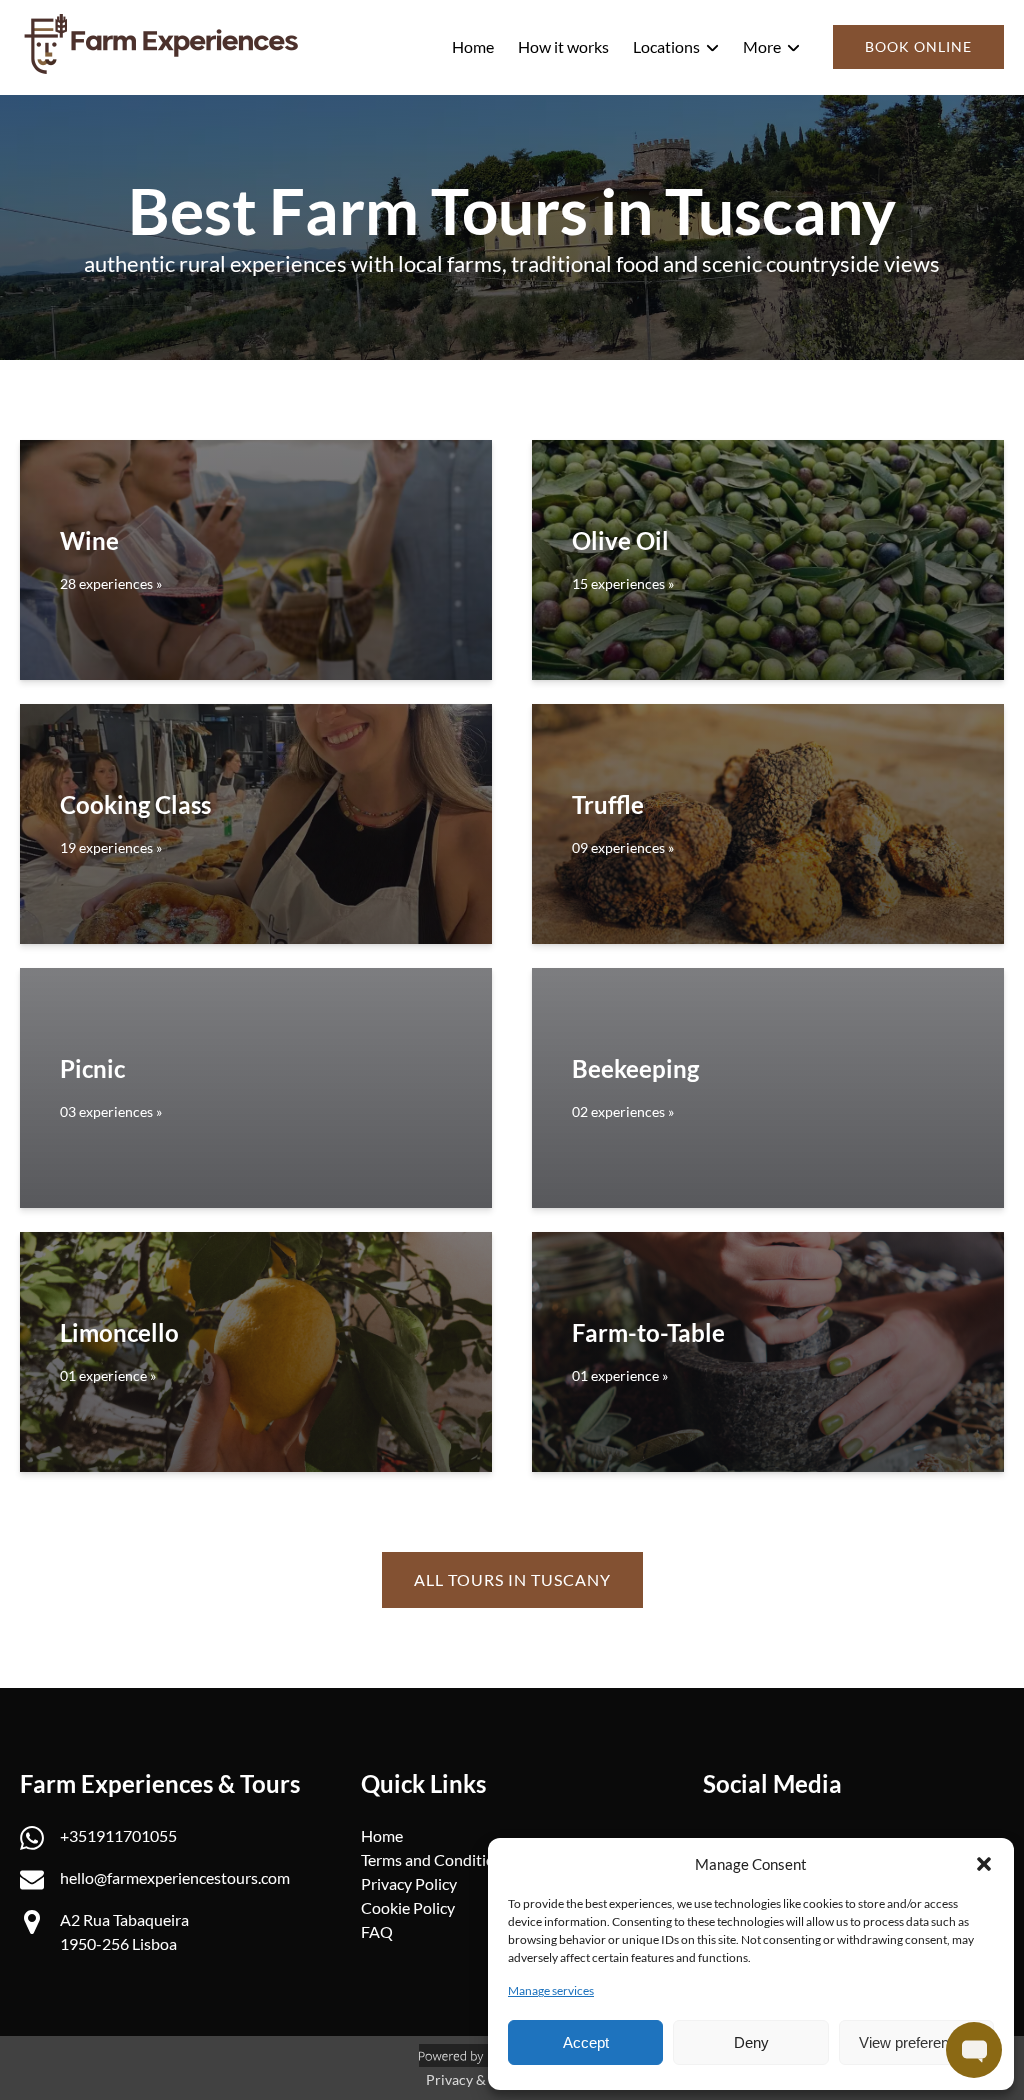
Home (473, 46)
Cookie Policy (408, 1907)
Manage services (551, 1990)
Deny (751, 2042)
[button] (984, 1864)
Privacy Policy (409, 1883)
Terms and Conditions (436, 1859)
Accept (586, 2042)
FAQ (377, 1931)
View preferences (916, 2042)
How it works (563, 46)
